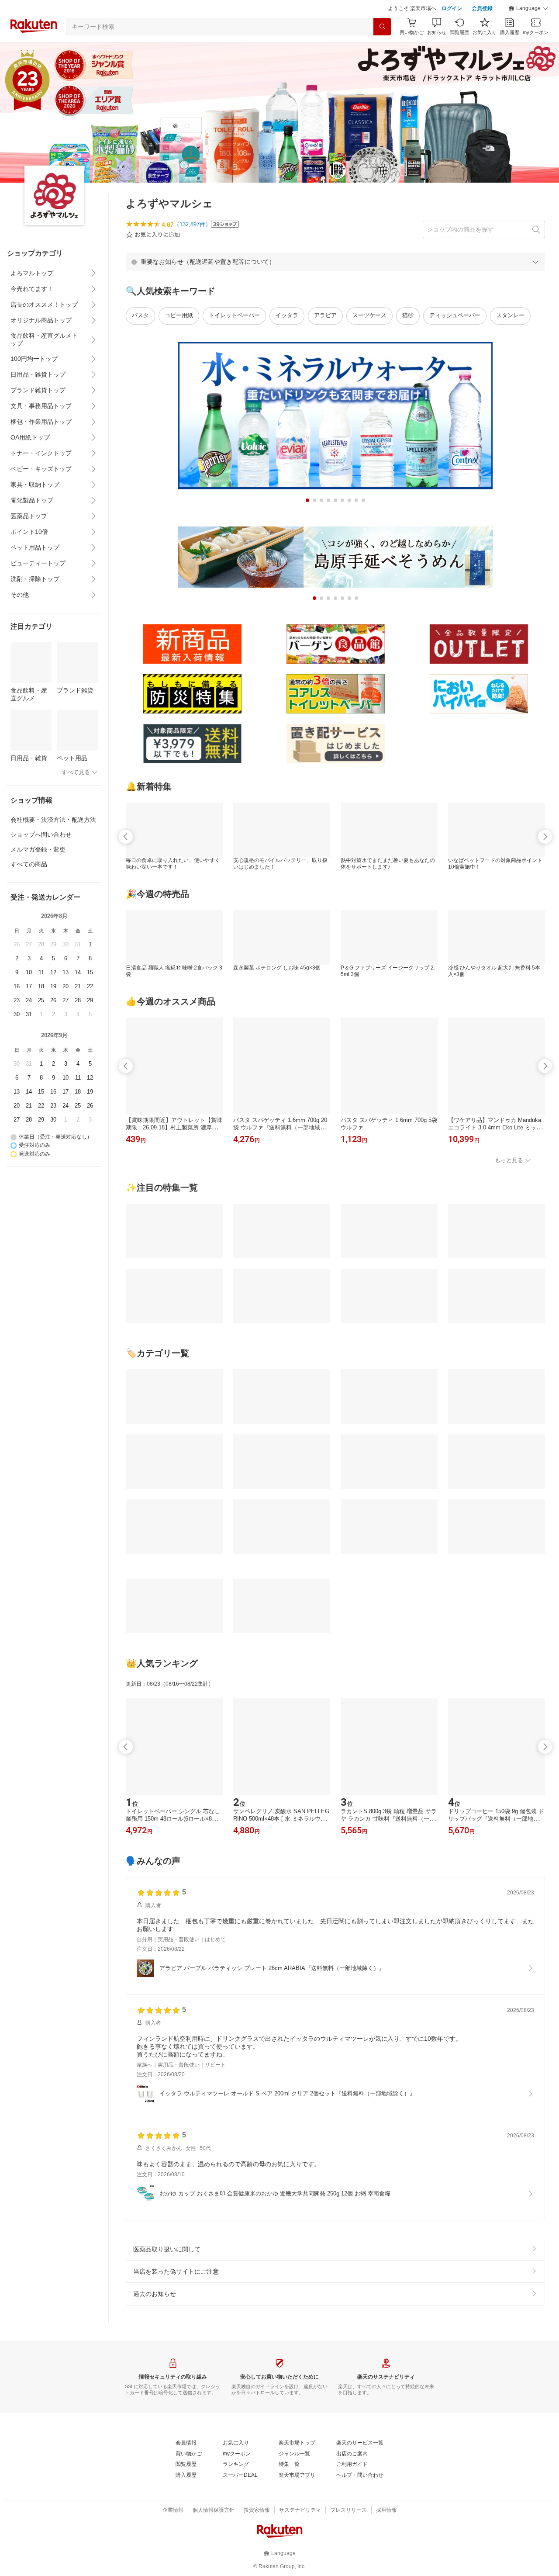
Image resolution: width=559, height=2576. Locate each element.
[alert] (335, 262)
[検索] (382, 27)
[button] (528, 9)
